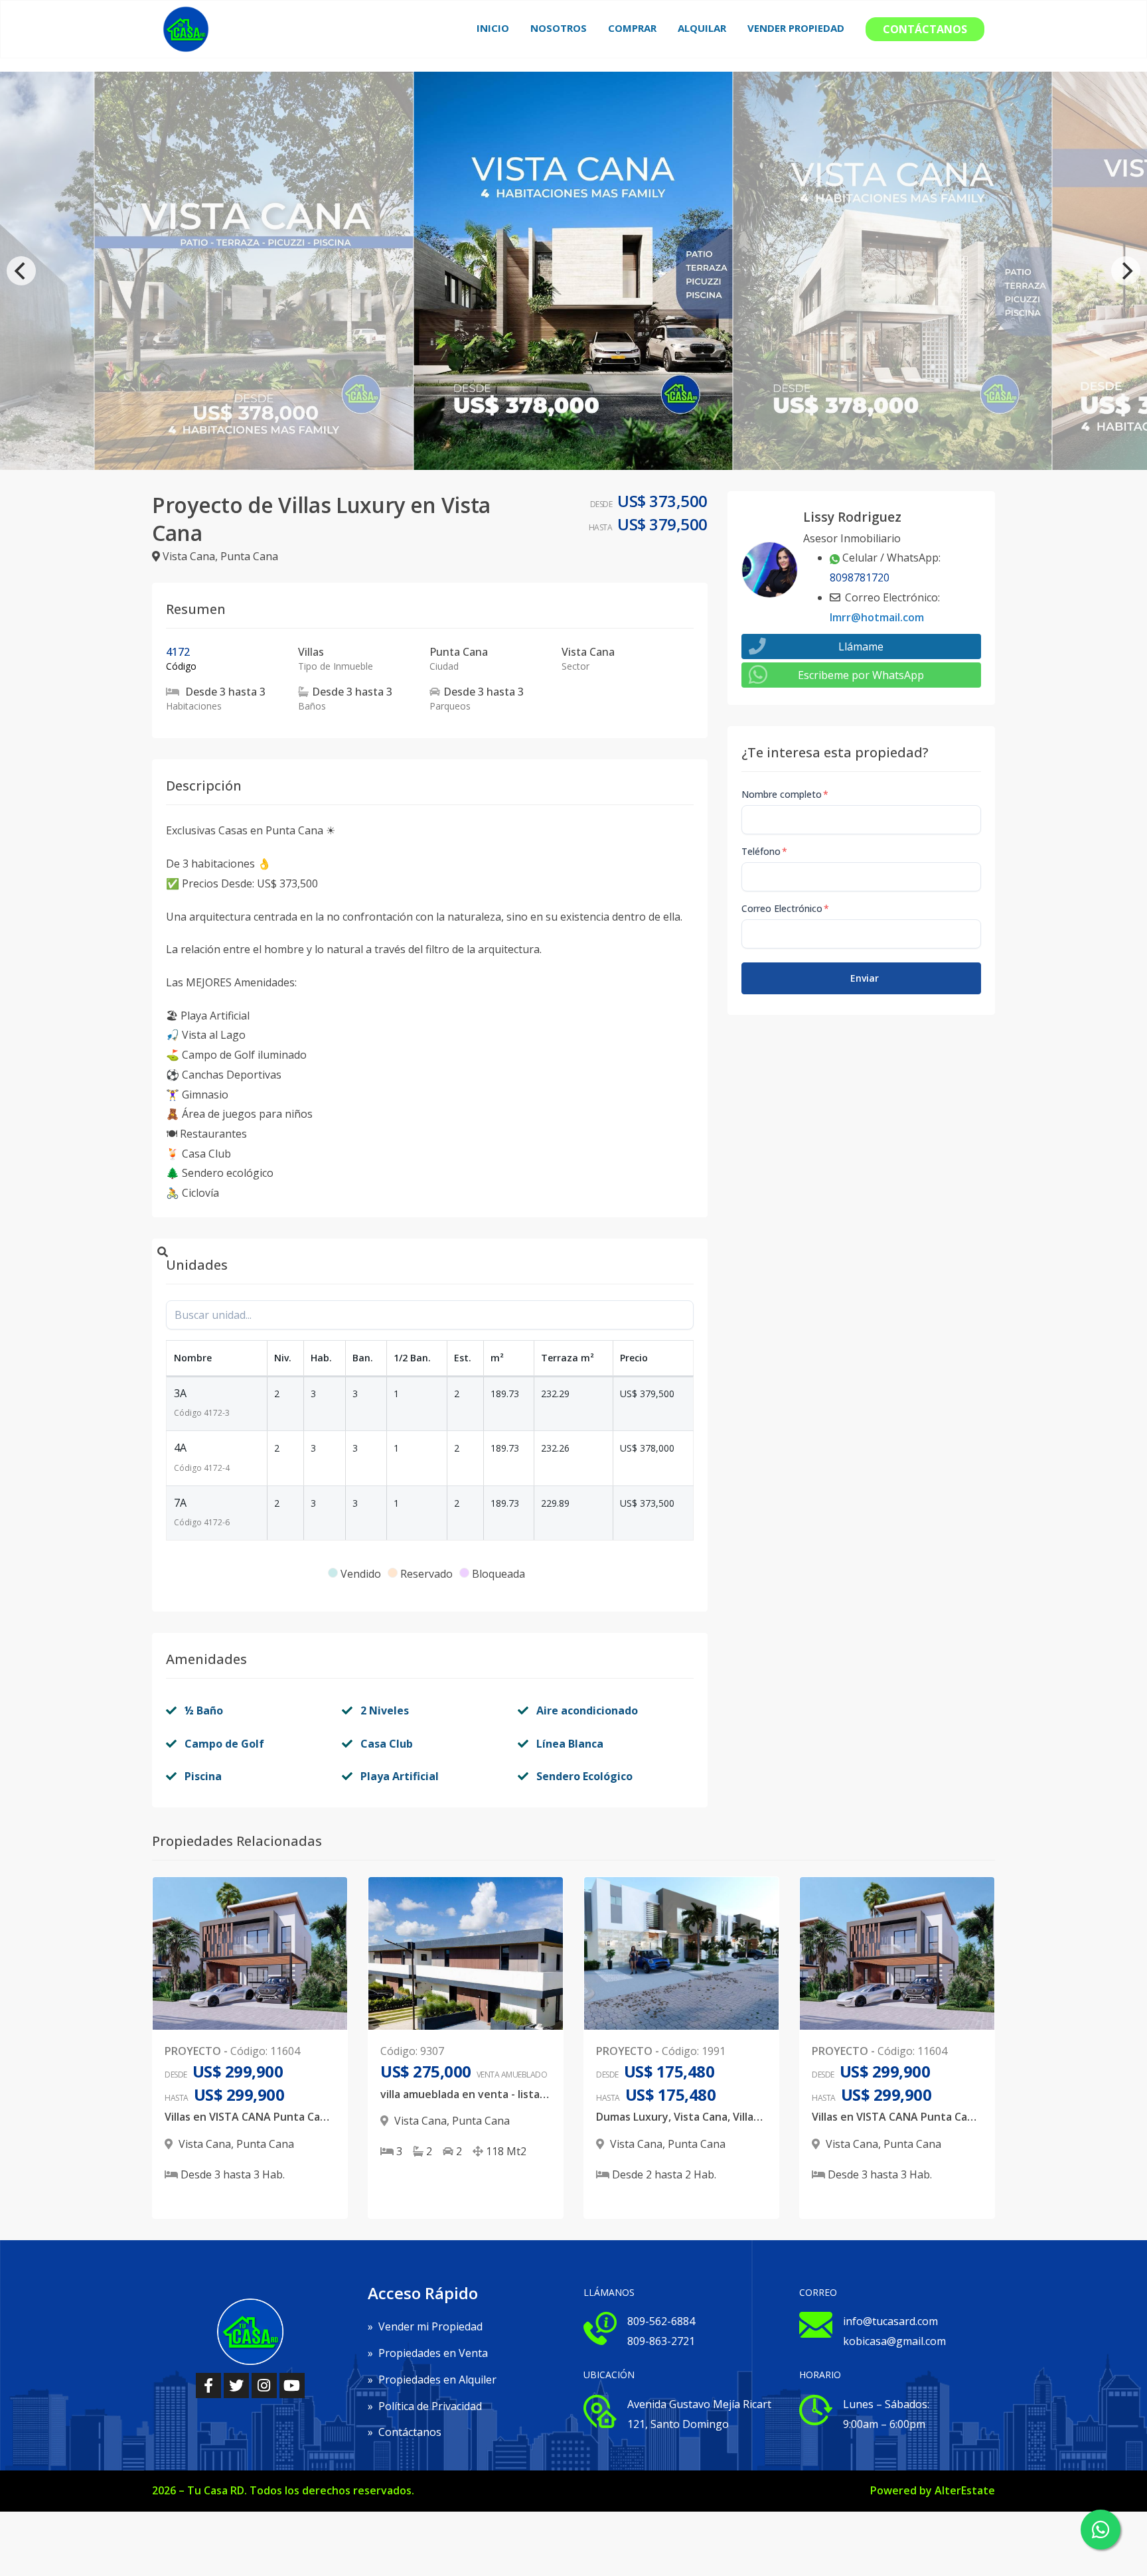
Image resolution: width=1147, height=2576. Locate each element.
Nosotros (559, 28)
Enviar (865, 978)
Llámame (861, 646)
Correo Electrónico (785, 908)
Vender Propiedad (796, 28)
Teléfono (764, 851)
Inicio (493, 28)
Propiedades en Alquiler (432, 2380)
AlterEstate (965, 2490)
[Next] (1126, 271)
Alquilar (702, 28)
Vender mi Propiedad (425, 2326)
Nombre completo (785, 794)
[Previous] (21, 271)
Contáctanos (925, 29)
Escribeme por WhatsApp (861, 675)
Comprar (632, 28)
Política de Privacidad (425, 2406)
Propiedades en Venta (428, 2353)
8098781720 (860, 577)
